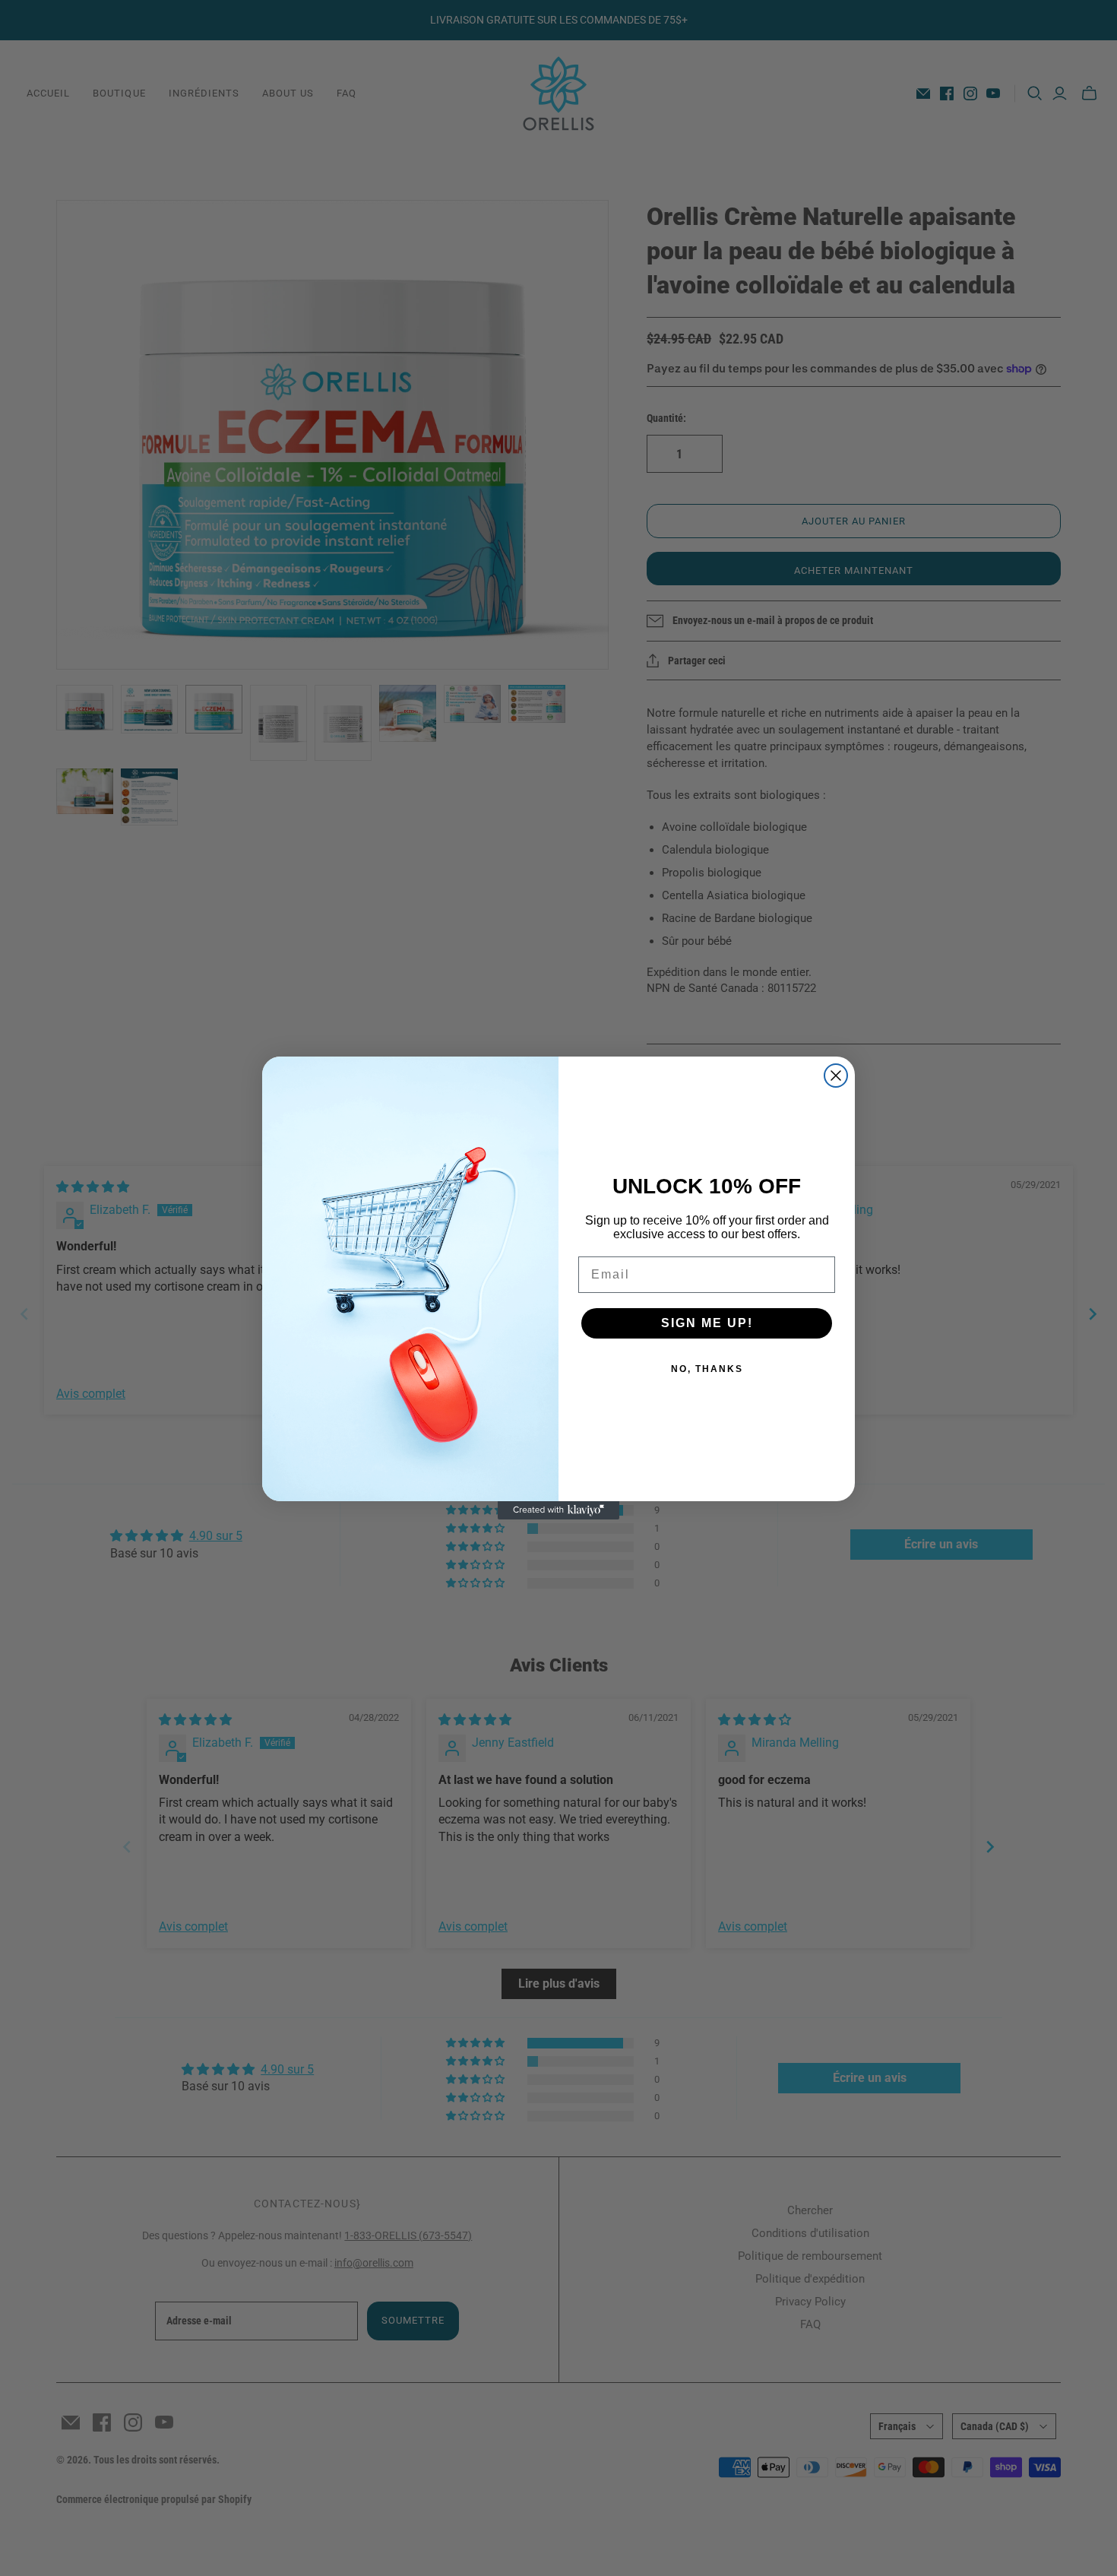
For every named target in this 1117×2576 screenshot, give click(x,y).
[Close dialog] (836, 1076)
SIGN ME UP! (707, 1323)
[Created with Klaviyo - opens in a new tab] (558, 1510)
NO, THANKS (707, 1369)
